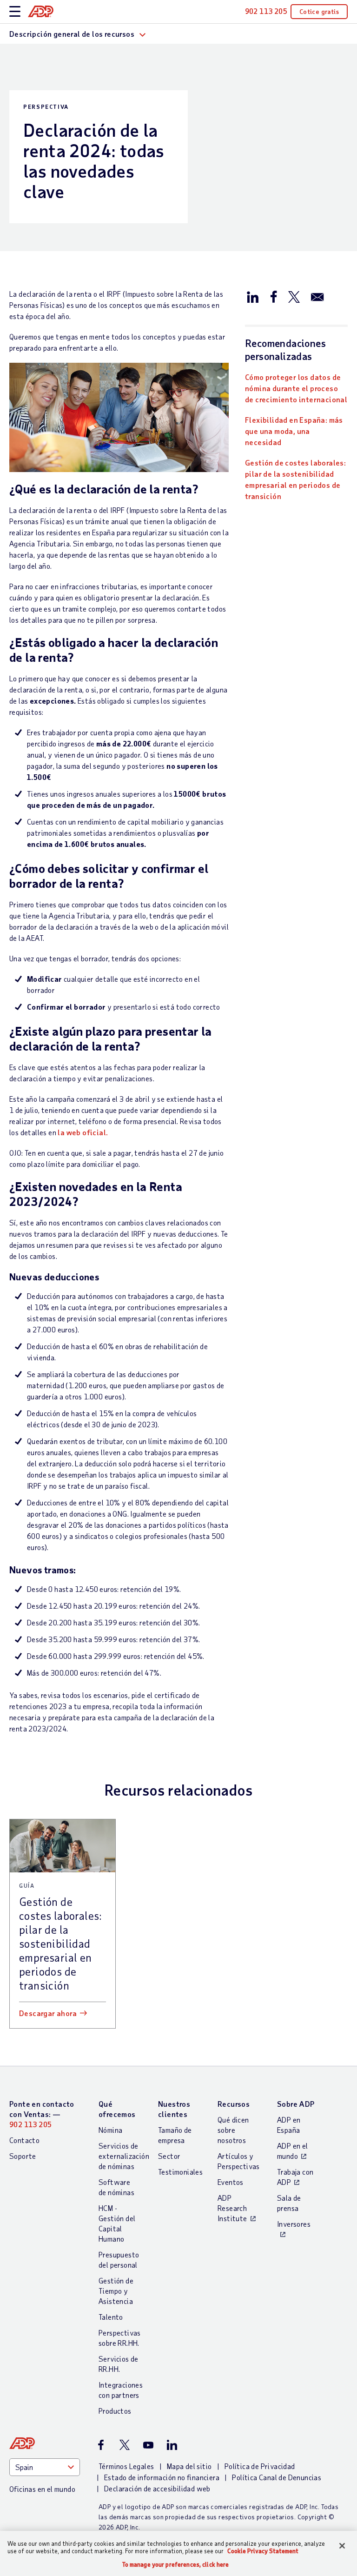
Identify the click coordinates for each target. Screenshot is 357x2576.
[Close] (342, 2546)
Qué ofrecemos (117, 2109)
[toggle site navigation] (15, 12)
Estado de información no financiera (162, 2477)
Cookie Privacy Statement (263, 2551)
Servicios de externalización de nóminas (124, 2156)
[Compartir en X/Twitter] (294, 296)
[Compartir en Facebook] (273, 296)
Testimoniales (180, 2172)
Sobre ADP (296, 2104)
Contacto (24, 2140)
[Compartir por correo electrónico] (317, 296)
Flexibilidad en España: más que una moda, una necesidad (294, 431)
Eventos (231, 2182)
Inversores (294, 2224)
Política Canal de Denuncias (277, 2477)
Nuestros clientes (174, 2109)
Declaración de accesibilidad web (157, 2488)
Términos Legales (126, 2466)
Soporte (23, 2156)
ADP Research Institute (232, 2208)
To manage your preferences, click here (176, 2565)
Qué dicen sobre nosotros (233, 2130)
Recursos (234, 2104)
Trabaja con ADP (295, 2177)
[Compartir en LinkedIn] (253, 296)
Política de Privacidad (260, 2466)
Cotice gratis (319, 11)
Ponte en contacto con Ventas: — (42, 2114)
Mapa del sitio (189, 2466)
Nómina (110, 2130)
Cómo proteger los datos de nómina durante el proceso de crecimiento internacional (296, 388)
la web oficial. (83, 1132)
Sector (169, 2156)
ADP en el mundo (293, 2151)
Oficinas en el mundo (42, 2489)
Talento (111, 2317)
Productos (115, 2411)
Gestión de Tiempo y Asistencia (116, 2291)
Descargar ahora (48, 2013)
